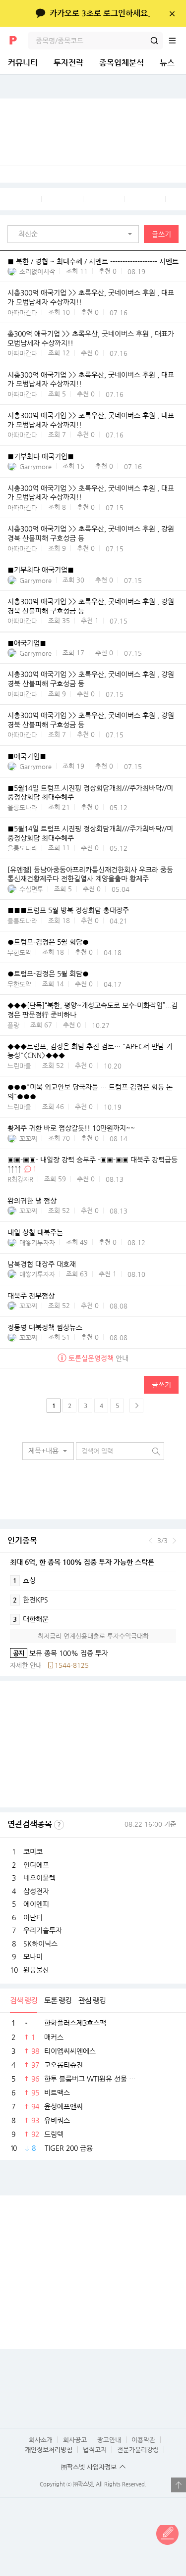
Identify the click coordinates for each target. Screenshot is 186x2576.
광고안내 (109, 2440)
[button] (76, 234)
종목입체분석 (122, 63)
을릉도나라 (22, 807)
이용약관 (143, 2440)
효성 (24, 1580)
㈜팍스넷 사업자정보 (89, 2467)
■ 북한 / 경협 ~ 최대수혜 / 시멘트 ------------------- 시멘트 (93, 261)
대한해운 (31, 1619)
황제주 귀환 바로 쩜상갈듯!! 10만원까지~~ (71, 1128)
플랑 (13, 1025)
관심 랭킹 (92, 2000)
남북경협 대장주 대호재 (42, 1264)
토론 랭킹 (58, 2000)
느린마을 (19, 1066)
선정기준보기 (59, 1825)
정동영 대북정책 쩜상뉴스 (45, 1327)
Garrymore (35, 466)
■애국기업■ (27, 643)
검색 (154, 41)
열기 (179, 2485)
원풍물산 (36, 1970)
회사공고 (75, 2440)
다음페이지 (136, 1406)
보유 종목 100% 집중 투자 (59, 1653)
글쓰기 (161, 234)
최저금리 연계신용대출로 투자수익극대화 (93, 1636)
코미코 (33, 1851)
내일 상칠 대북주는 (35, 1232)
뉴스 (167, 63)
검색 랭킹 (24, 2000)
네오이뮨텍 (39, 1878)
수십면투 (31, 889)
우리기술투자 (43, 1930)
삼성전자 (36, 1891)
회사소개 (41, 2440)
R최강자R (20, 1179)
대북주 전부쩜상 (31, 1296)
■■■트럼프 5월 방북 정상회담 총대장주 (68, 911)
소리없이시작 (37, 271)
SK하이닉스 (40, 1944)
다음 (174, 1541)
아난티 (33, 1917)
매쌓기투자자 (37, 1242)
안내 (98, 1358)
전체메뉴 (177, 41)
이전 (151, 1541)
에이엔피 (36, 1904)
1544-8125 (72, 1665)
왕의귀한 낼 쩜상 (32, 1201)
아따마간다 (22, 313)
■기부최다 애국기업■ (41, 456)
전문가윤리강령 (138, 2450)
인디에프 (36, 1865)
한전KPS (31, 1600)
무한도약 (19, 952)
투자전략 (68, 63)
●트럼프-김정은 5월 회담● (48, 942)
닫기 (172, 13)
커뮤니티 (23, 63)
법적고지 (95, 2450)
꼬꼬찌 (28, 1139)
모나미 (33, 1956)
